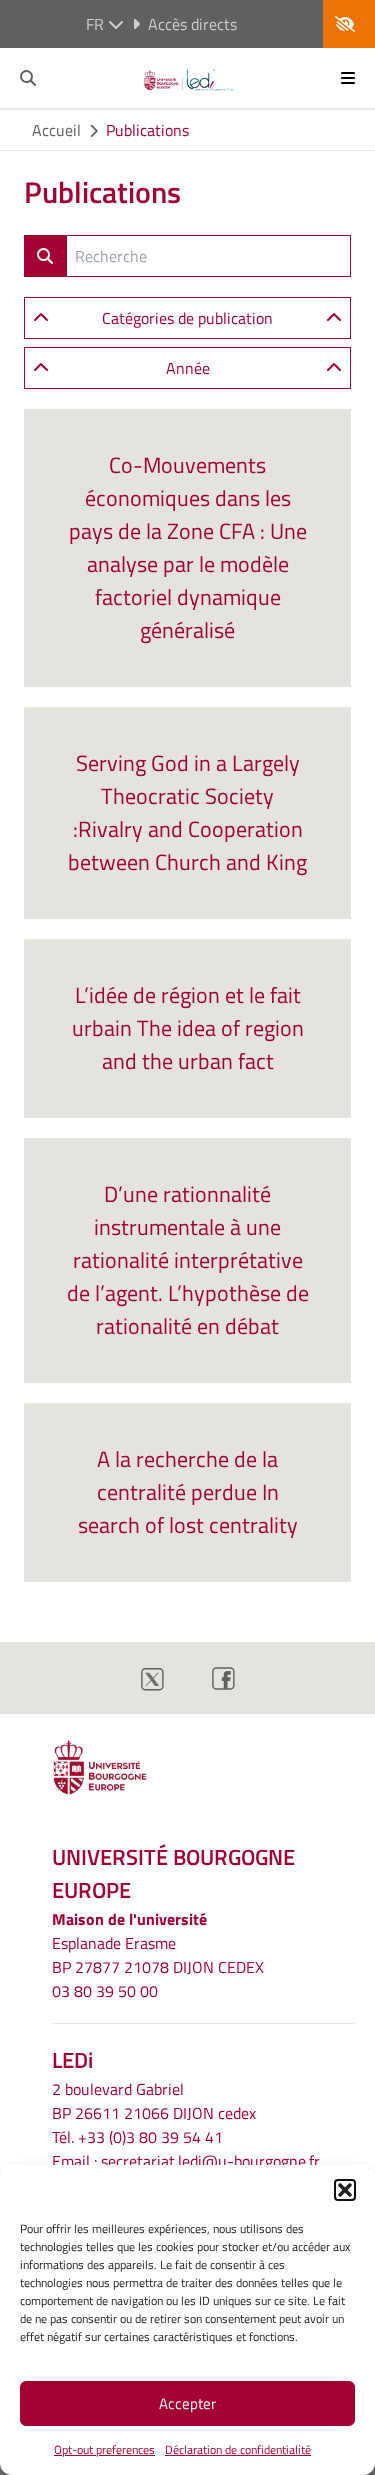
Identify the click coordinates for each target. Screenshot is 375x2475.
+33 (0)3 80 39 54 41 (150, 2137)
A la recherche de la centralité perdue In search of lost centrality (188, 1492)
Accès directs (192, 24)
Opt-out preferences (104, 2449)
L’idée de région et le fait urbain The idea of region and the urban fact (188, 1028)
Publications (147, 130)
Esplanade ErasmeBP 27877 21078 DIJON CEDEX (158, 1955)
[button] (345, 2190)
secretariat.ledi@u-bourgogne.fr (210, 2161)
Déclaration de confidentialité (238, 2449)
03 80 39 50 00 (105, 1991)
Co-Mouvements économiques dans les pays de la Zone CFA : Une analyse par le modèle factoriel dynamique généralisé (188, 547)
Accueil (56, 130)
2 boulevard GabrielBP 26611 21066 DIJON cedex (154, 2101)
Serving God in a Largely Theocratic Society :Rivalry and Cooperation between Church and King (187, 812)
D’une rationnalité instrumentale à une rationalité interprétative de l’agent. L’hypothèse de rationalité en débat (188, 1260)
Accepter (187, 2403)
